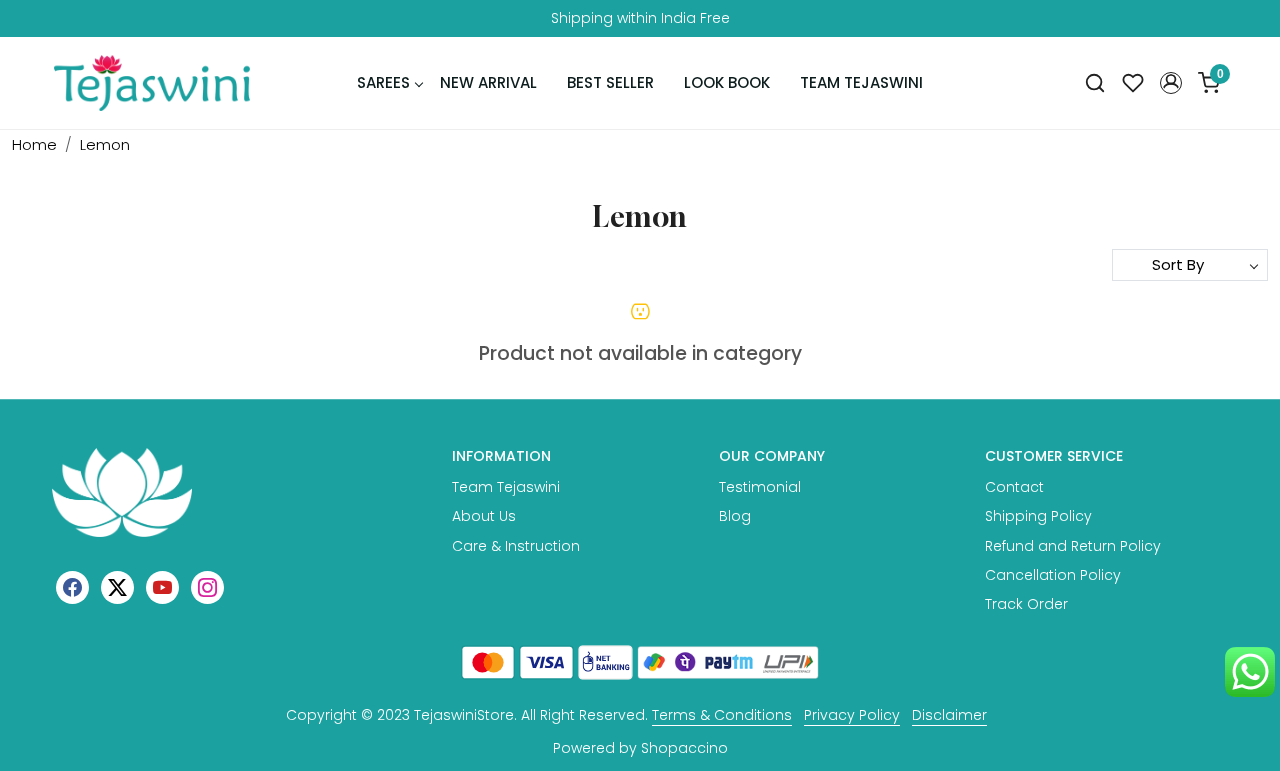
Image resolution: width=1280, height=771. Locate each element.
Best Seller (610, 82)
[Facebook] (72, 587)
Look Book (727, 82)
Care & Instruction (516, 546)
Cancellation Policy (1053, 575)
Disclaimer (949, 715)
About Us (484, 516)
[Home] (152, 83)
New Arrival (488, 82)
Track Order (1026, 604)
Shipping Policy (1038, 516)
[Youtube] (162, 587)
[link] (1095, 83)
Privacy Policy (852, 715)
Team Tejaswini (861, 82)
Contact (1014, 487)
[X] (117, 587)
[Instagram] (207, 587)
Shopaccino (684, 748)
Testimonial (760, 487)
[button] (1171, 83)
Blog (735, 516)
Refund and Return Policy (1073, 546)
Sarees (383, 82)
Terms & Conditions (722, 715)
